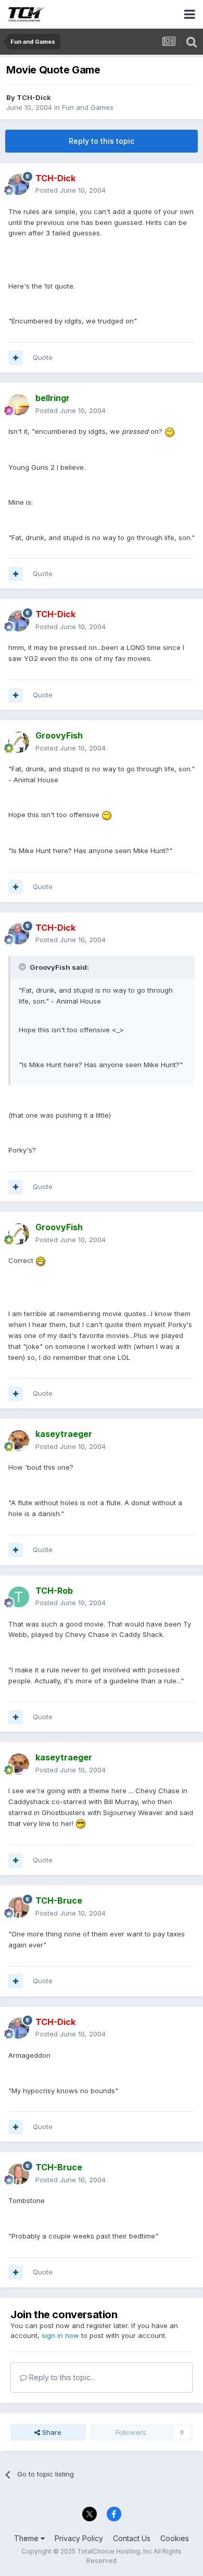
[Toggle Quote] (23, 967)
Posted (71, 190)
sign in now (60, 2335)
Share (51, 2432)
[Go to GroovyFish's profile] (19, 742)
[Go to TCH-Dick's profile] (19, 184)
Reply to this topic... (61, 2377)
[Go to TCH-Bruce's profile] (19, 1907)
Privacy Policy (79, 2538)
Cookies (175, 2538)
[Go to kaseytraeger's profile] (19, 1441)
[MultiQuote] (16, 358)
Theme (27, 2538)
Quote (43, 357)
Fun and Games (88, 107)
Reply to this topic (102, 141)
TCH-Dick (34, 97)
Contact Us (132, 2538)
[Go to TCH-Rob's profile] (19, 1597)
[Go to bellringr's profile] (19, 405)
